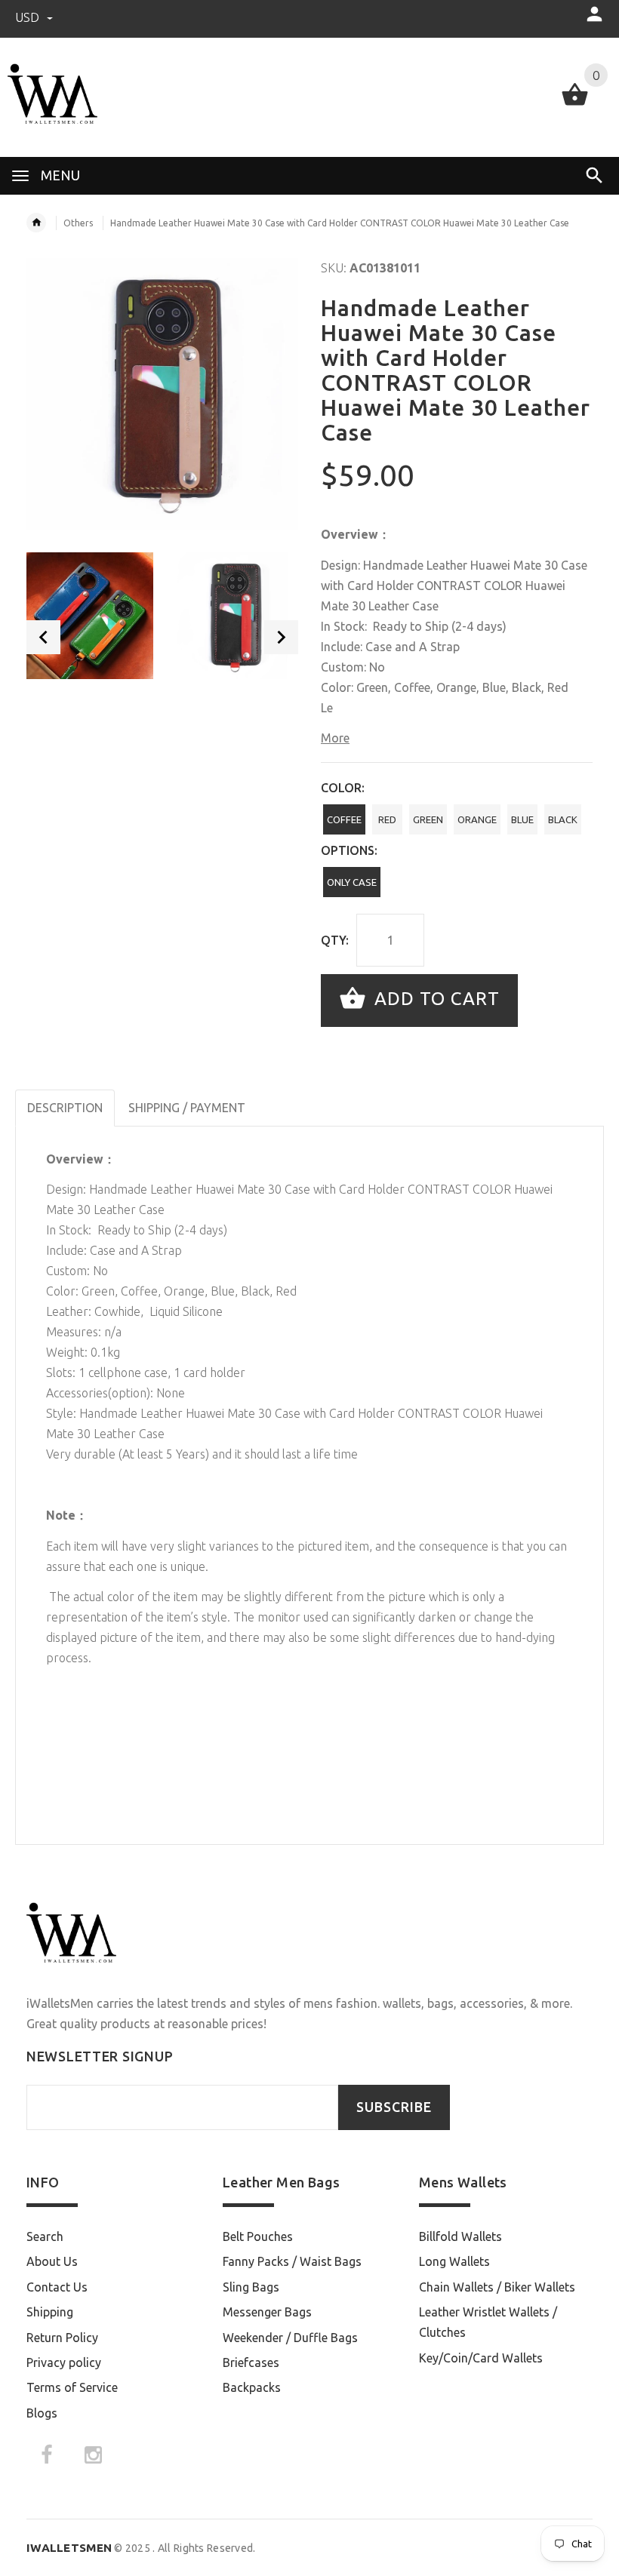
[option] (90, 616)
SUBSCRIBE (394, 2107)
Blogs (42, 2413)
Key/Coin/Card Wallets (481, 2358)
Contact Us (57, 2287)
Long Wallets (454, 2261)
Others (78, 223)
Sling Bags (251, 2287)
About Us (52, 2261)
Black (563, 819)
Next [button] (281, 637)
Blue (522, 819)
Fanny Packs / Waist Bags (292, 2261)
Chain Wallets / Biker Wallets (497, 2287)
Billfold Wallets (460, 2236)
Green (428, 819)
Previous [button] (43, 637)
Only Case (352, 882)
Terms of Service (72, 2387)
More (335, 738)
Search (45, 2236)
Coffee (344, 819)
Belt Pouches (258, 2236)
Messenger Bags (267, 2312)
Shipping (50, 2312)
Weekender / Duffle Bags (290, 2338)
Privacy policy (64, 2362)
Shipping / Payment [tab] (187, 1108)
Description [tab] (65, 1108)
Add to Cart (434, 999)
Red (387, 819)
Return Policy (62, 2338)
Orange (477, 819)
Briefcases (251, 2362)
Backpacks (252, 2387)
